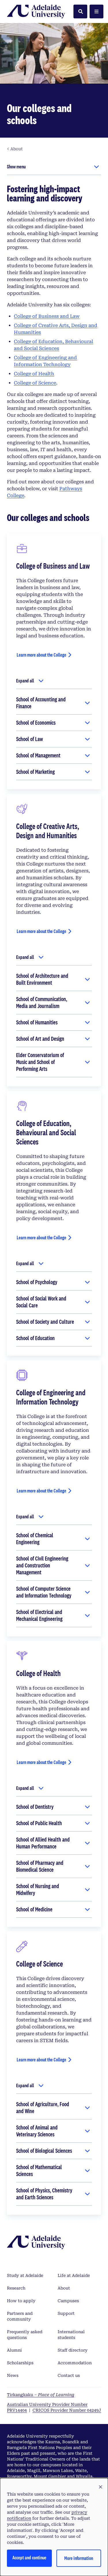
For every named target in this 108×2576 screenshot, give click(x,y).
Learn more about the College (41, 655)
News (13, 2375)
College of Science (35, 383)
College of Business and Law (47, 316)
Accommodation (75, 2363)
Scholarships (20, 2363)
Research (16, 2288)
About (64, 2288)
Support (66, 2313)
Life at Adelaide (74, 2275)
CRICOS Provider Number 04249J (67, 2410)
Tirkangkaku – (41, 2395)
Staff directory (73, 2350)
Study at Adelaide (25, 2275)
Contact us (69, 2375)
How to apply (21, 2301)
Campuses (68, 2301)
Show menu (16, 167)
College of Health (34, 374)
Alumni (14, 2350)
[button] (101, 2487)
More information (79, 2558)
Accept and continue (29, 2557)
